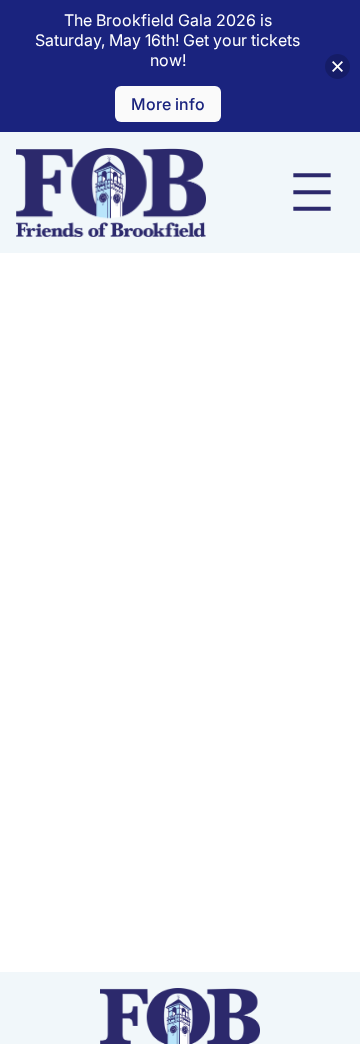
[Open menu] (312, 192)
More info (168, 104)
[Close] (337, 66)
